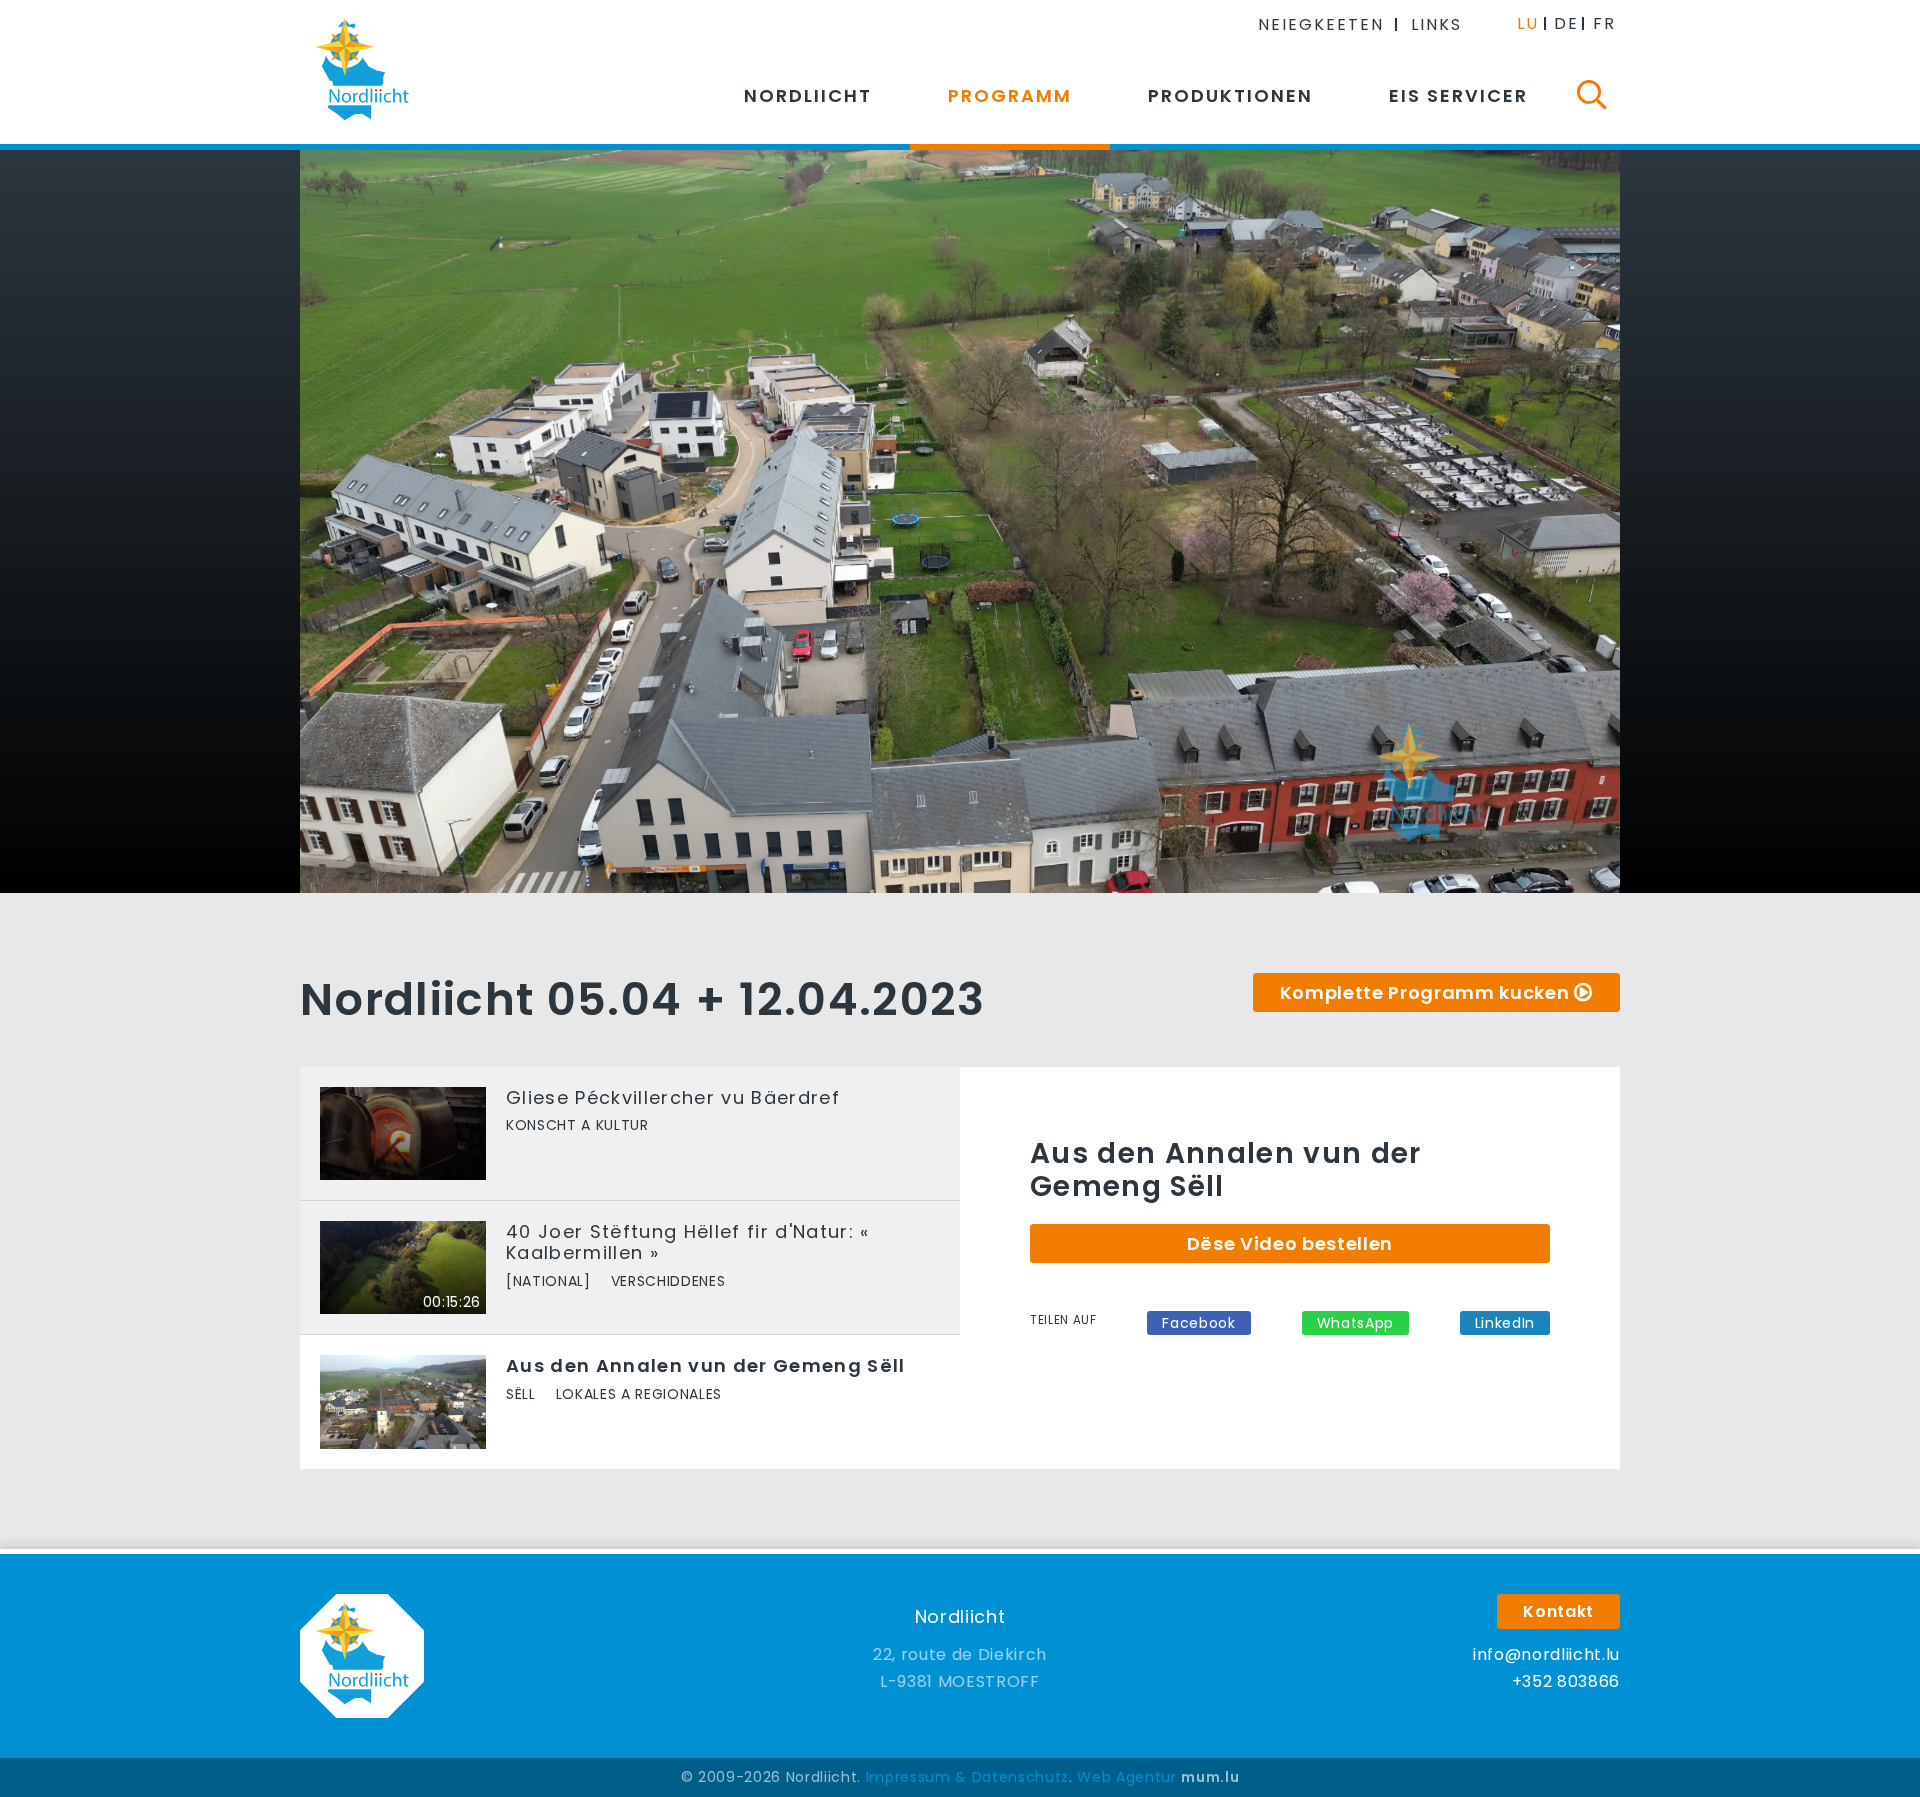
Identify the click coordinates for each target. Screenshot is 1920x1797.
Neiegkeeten (1321, 24)
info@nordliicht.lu (1546, 1654)
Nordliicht (808, 95)
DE (1566, 23)
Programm (1010, 95)
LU (1528, 23)
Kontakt (1558, 1611)
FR (1604, 23)
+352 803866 (1566, 1681)
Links (1436, 24)
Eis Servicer (1458, 95)
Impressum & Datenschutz (967, 1777)
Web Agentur (1126, 1777)
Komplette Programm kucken (1425, 992)
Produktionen (1230, 95)
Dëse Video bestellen (1290, 1243)
